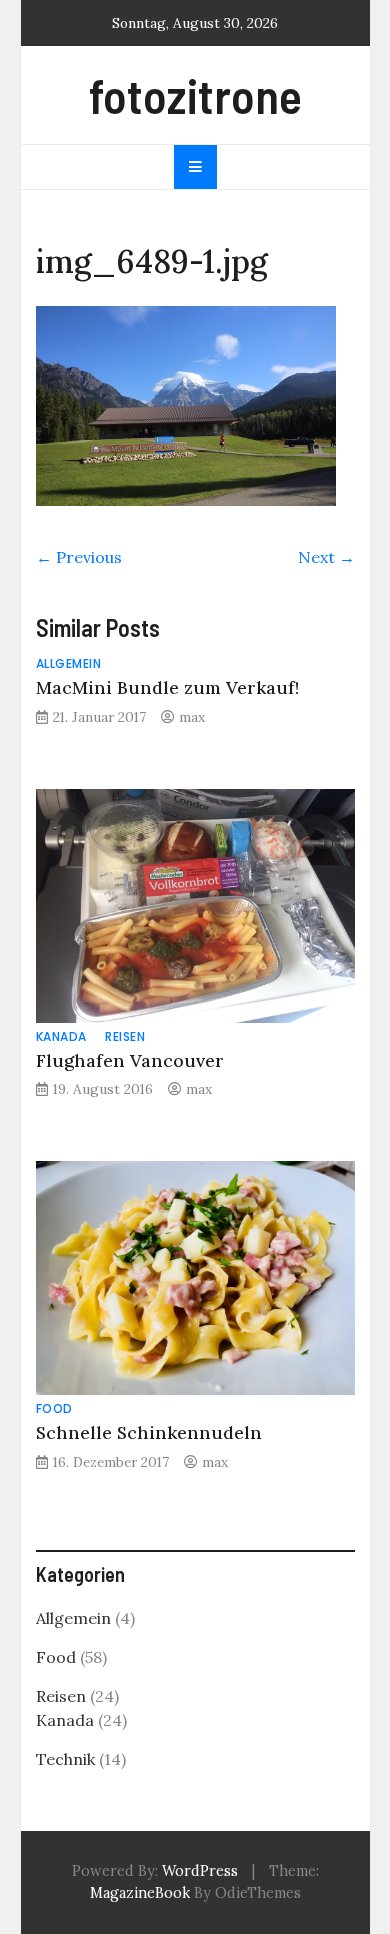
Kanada (61, 1036)
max (192, 717)
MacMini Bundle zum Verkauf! (167, 687)
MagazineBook (140, 1893)
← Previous (79, 557)
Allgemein (69, 663)
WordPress (200, 1871)
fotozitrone (195, 95)
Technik (65, 1759)
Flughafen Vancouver (130, 1060)
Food (54, 1408)
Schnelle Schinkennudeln (149, 1432)
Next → (326, 557)
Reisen (125, 1036)
